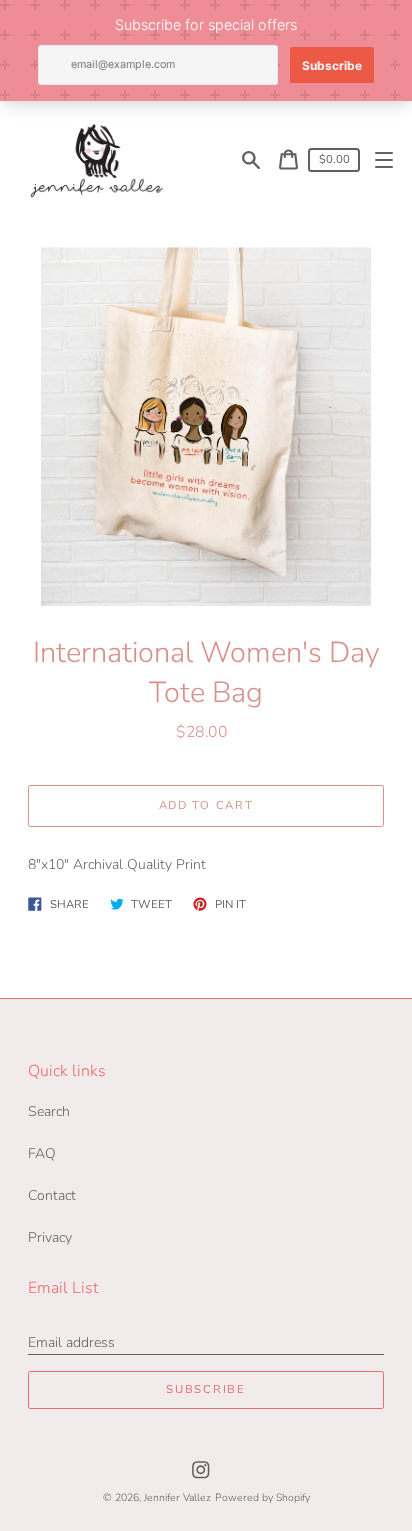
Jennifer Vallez (177, 1497)
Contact (52, 1195)
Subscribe (205, 1389)
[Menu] (384, 159)
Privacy (50, 1237)
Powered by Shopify (262, 1497)
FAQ (42, 1153)
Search (49, 1111)
